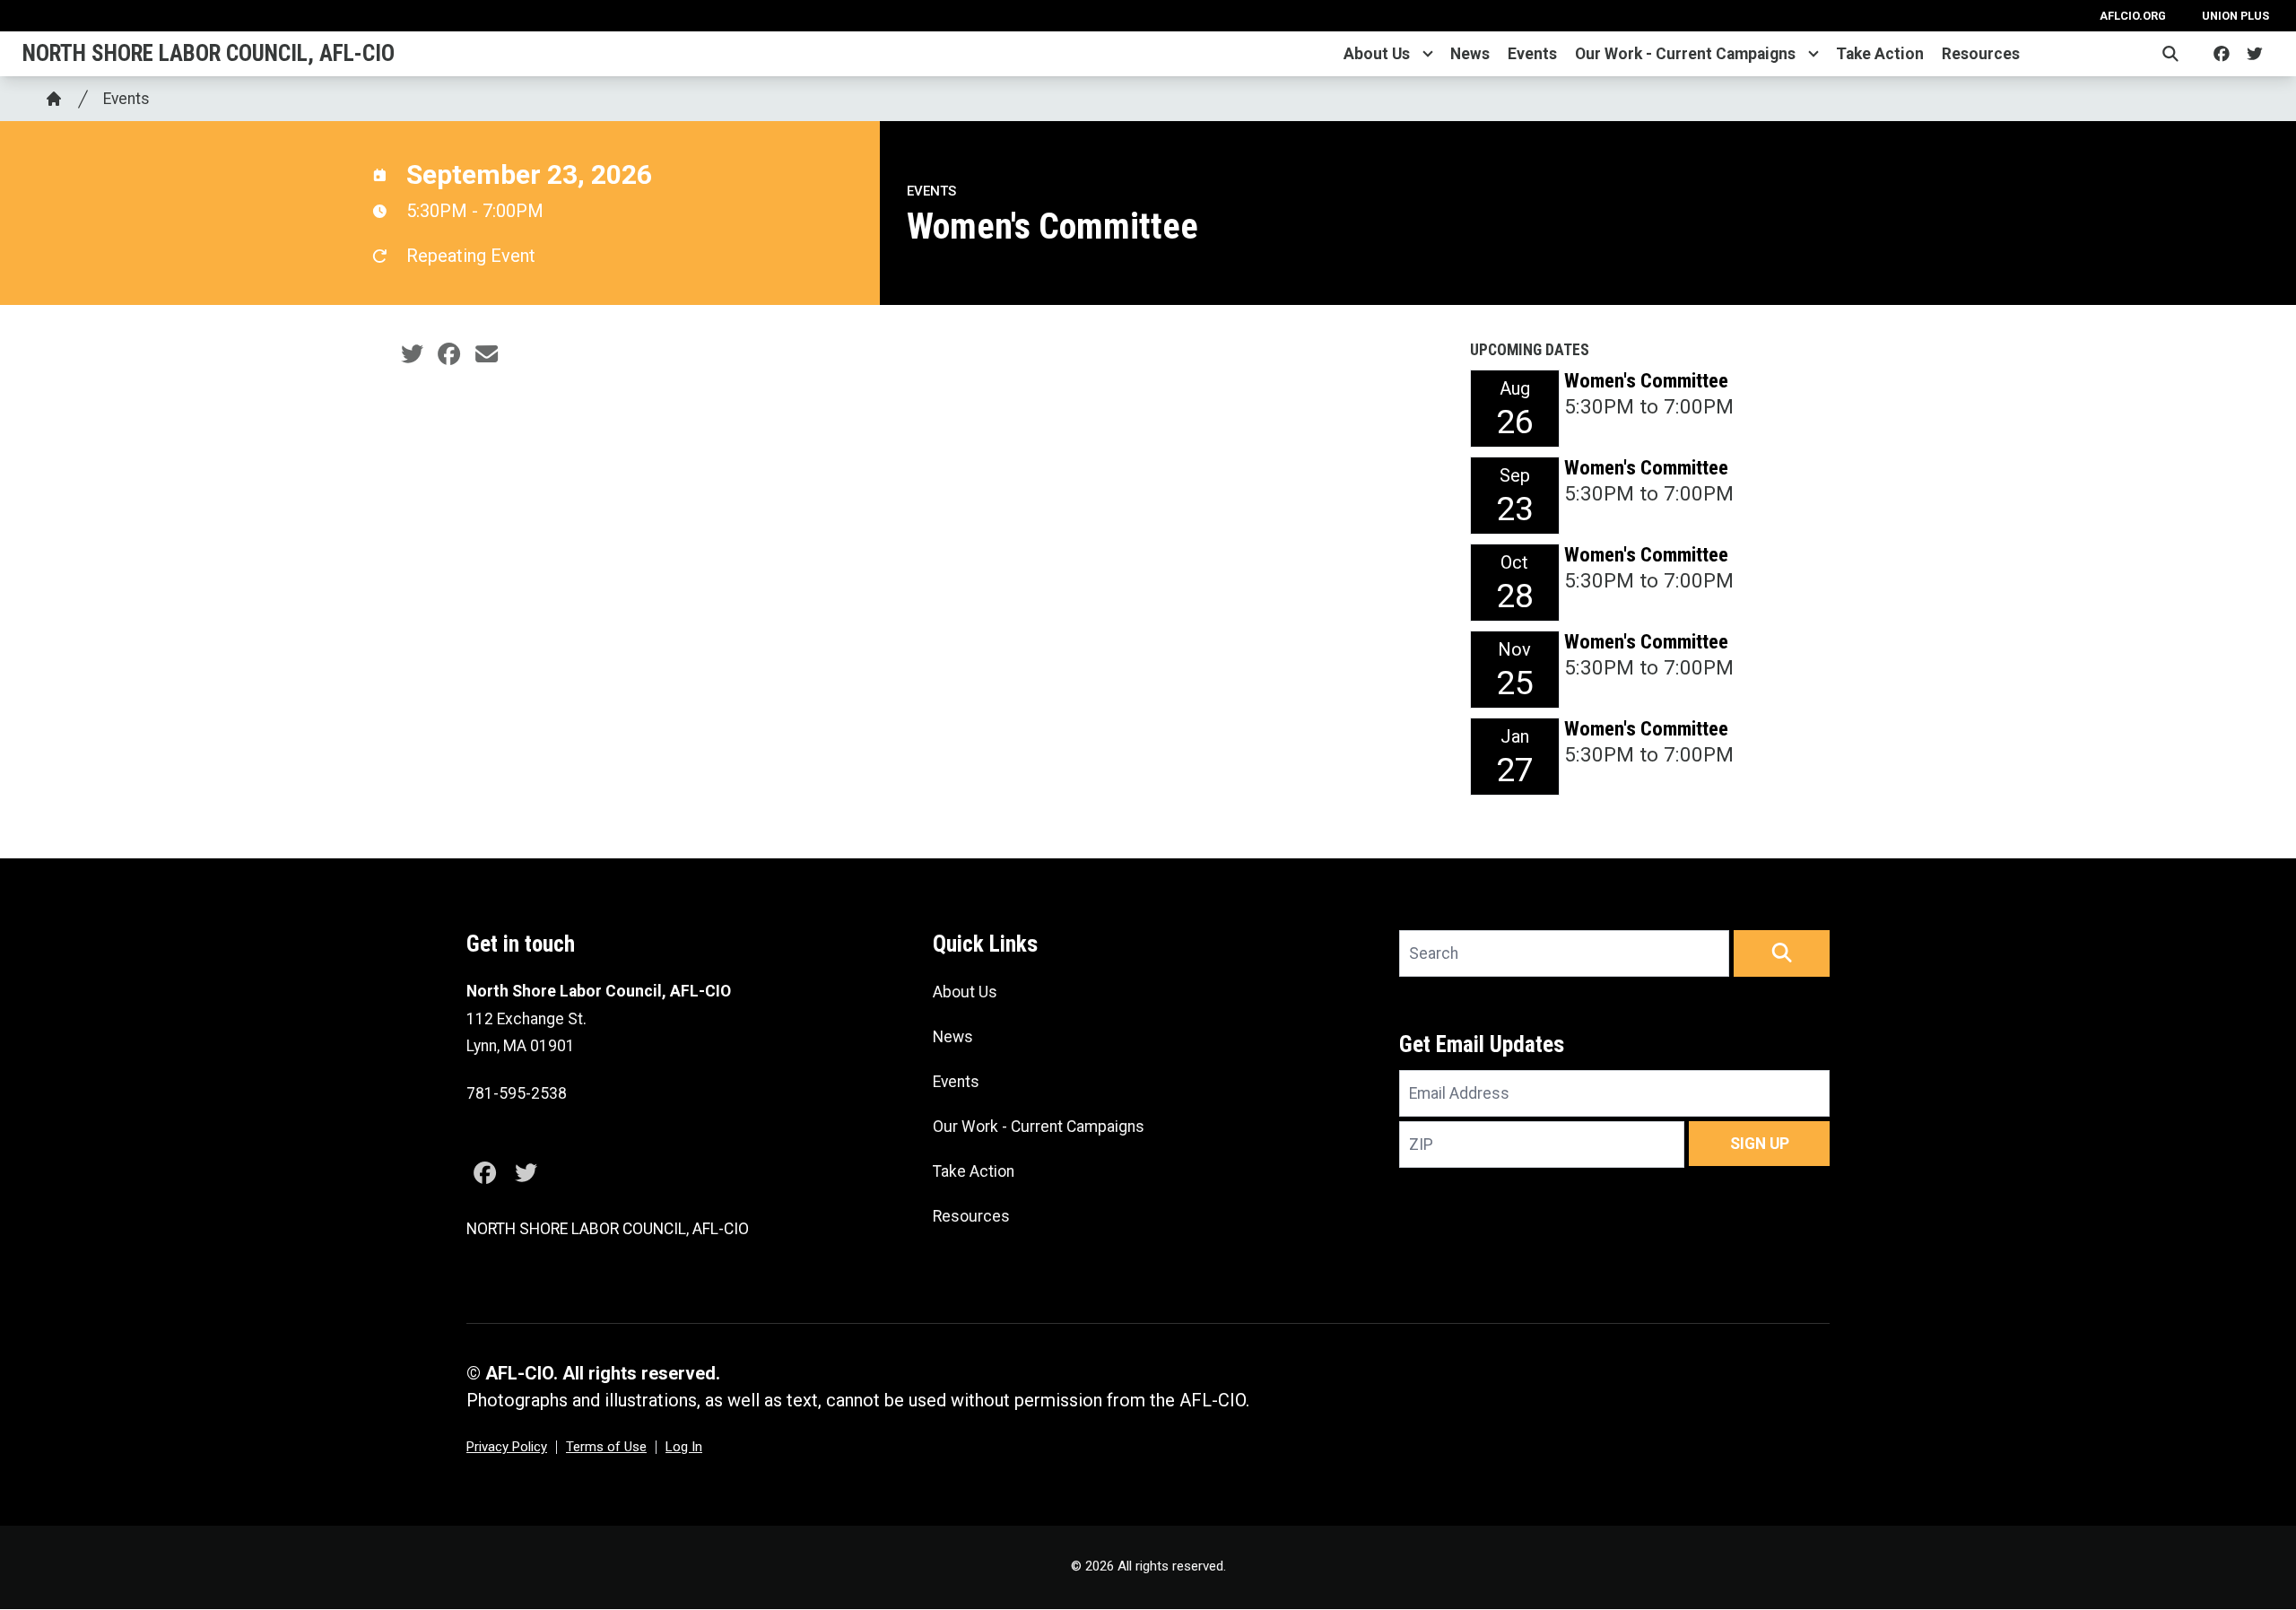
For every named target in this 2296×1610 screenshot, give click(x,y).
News (1470, 54)
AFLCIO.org (2133, 16)
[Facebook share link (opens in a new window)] (449, 354)
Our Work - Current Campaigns (1685, 54)
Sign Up (1760, 1144)
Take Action (1880, 54)
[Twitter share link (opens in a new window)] (412, 354)
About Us (1377, 54)
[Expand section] (1428, 54)
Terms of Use (606, 1447)
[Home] (54, 99)
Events (1532, 54)
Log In (684, 1447)
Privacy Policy (507, 1447)
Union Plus (2235, 16)
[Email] (487, 354)
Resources (1981, 54)
